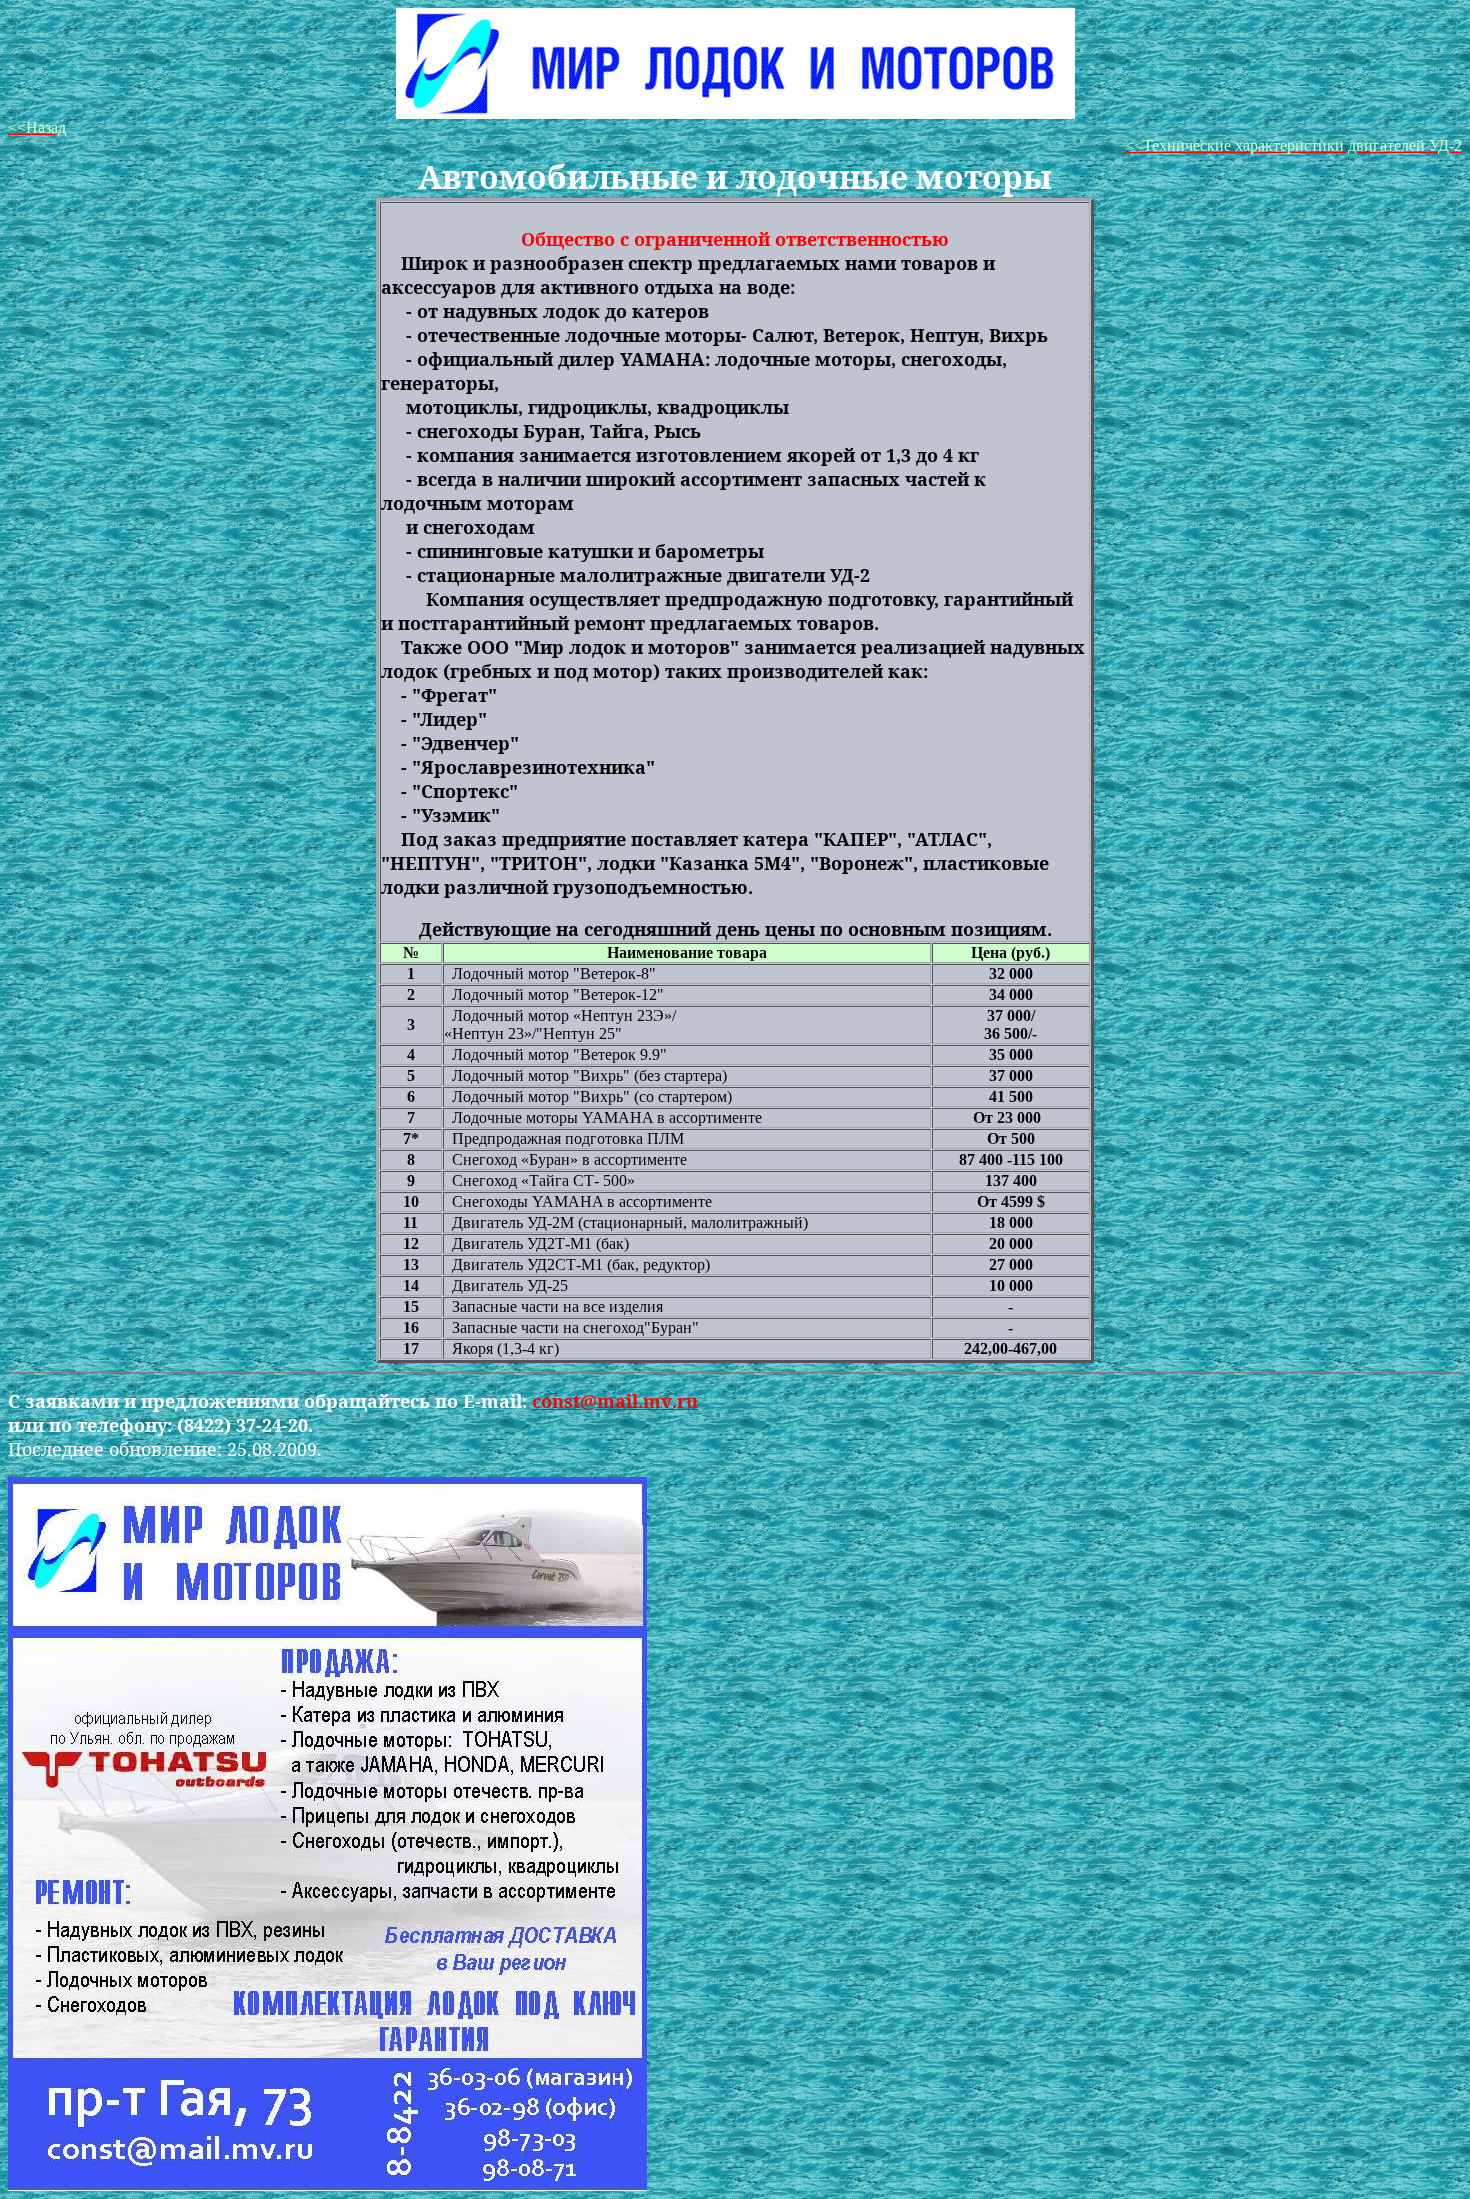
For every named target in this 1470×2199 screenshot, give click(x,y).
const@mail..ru (615, 1401)
